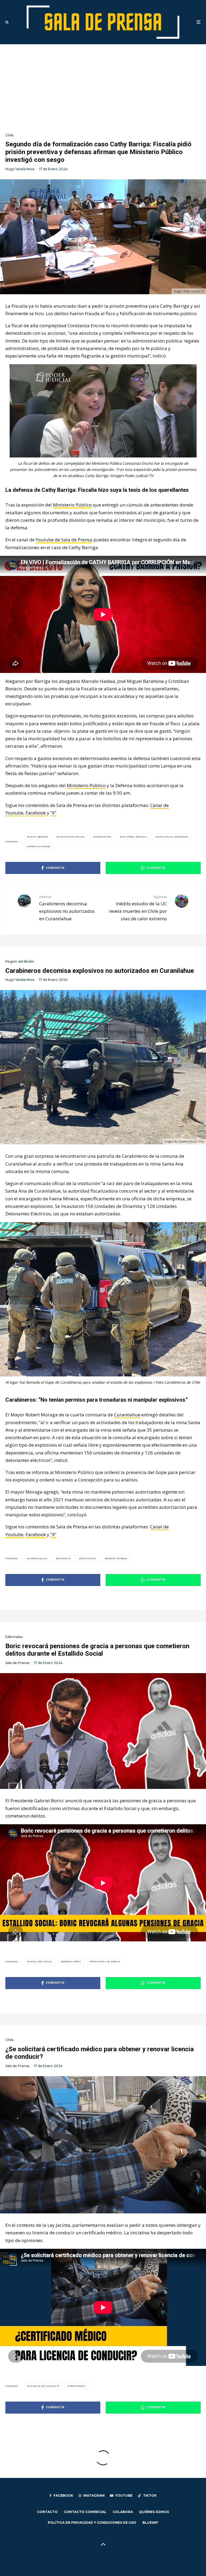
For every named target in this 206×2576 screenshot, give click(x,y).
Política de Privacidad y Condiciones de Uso (92, 2523)
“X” (53, 813)
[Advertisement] (103, 84)
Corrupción (103, 837)
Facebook (36, 813)
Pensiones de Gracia (106, 1961)
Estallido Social (41, 1961)
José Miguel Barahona (173, 837)
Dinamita (64, 1558)
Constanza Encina (71, 837)
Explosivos (89, 1558)
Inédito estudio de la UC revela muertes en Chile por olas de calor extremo (138, 908)
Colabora (123, 2512)
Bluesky (150, 2523)
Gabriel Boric (72, 1961)
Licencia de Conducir (44, 2386)
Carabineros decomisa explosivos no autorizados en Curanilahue (67, 908)
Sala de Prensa (17, 1663)
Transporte (77, 2386)
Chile (10, 135)
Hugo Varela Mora (20, 169)
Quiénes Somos (154, 2512)
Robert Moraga (117, 1558)
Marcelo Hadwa (40, 846)
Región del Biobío (20, 961)
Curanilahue (127, 1415)
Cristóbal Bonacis (134, 837)
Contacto (47, 2512)
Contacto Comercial (85, 2512)
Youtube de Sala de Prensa (64, 540)
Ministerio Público (72, 505)
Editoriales (14, 1637)
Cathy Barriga (38, 837)
